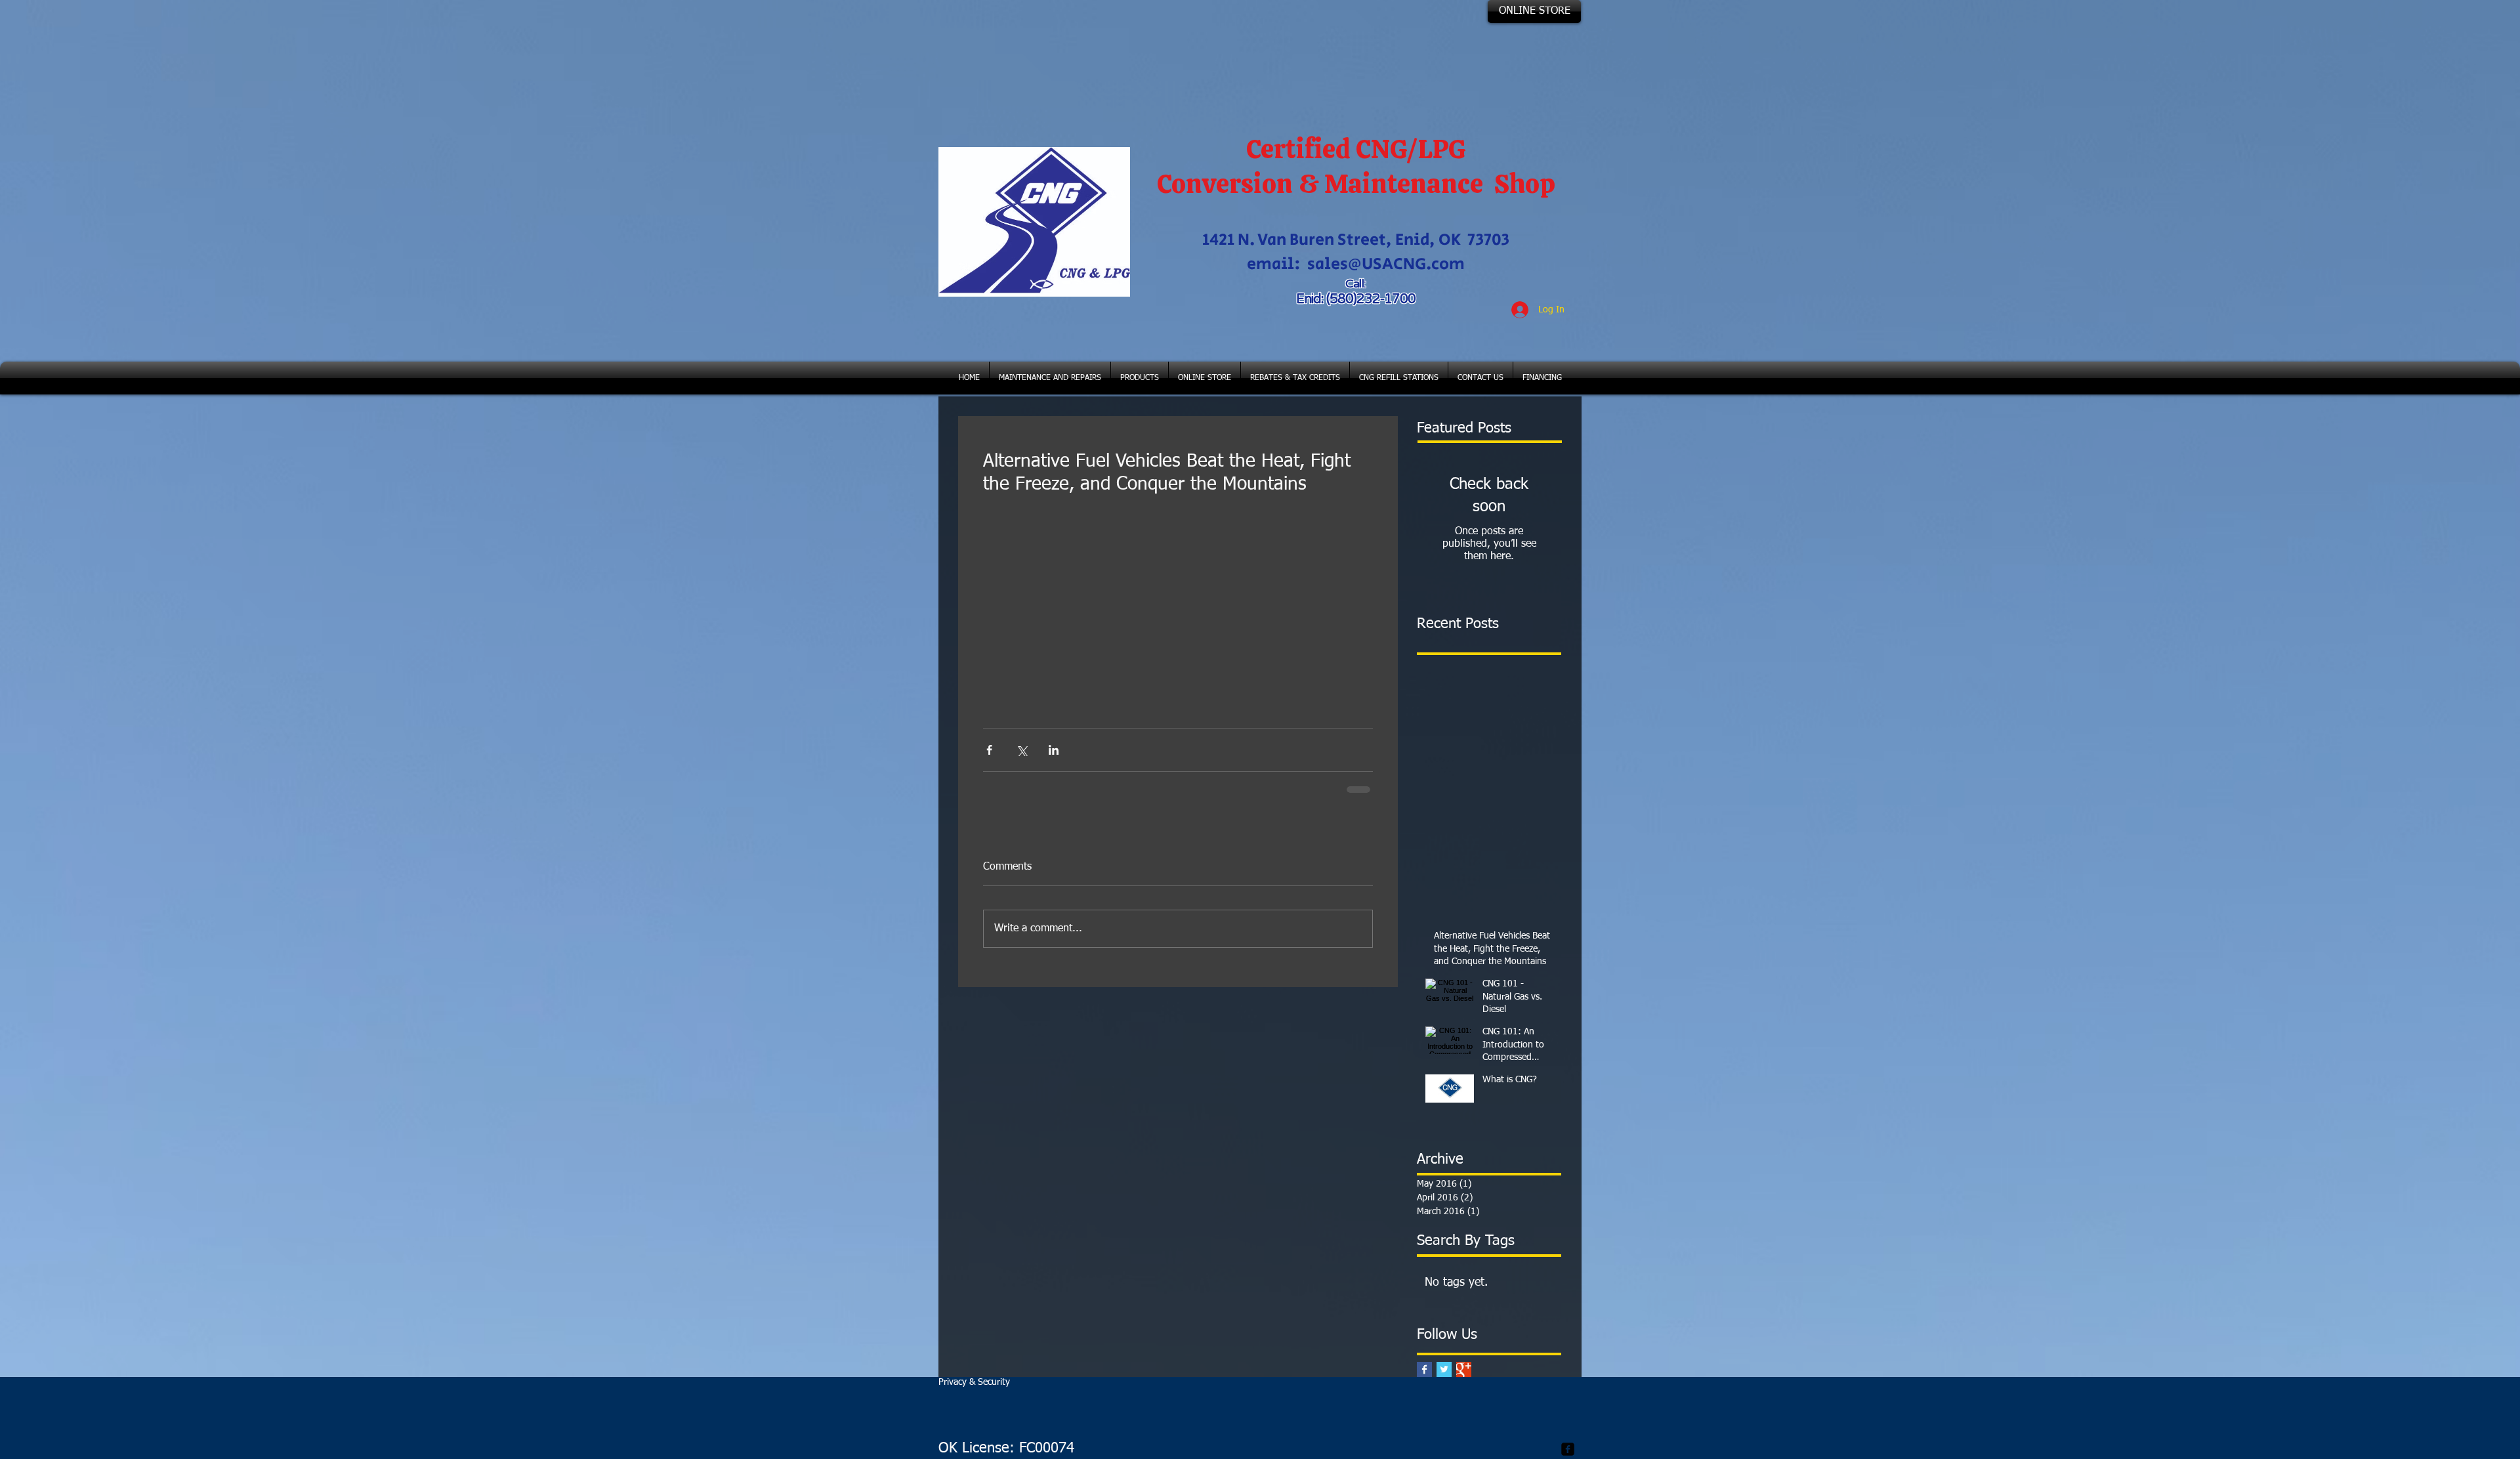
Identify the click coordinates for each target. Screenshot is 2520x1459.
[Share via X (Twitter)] (1021, 750)
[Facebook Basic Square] (1424, 1369)
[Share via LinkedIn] (1054, 750)
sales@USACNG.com (1386, 264)
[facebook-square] (1568, 1449)
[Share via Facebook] (989, 750)
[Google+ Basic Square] (1464, 1369)
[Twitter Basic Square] (1444, 1369)
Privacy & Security (974, 1382)
